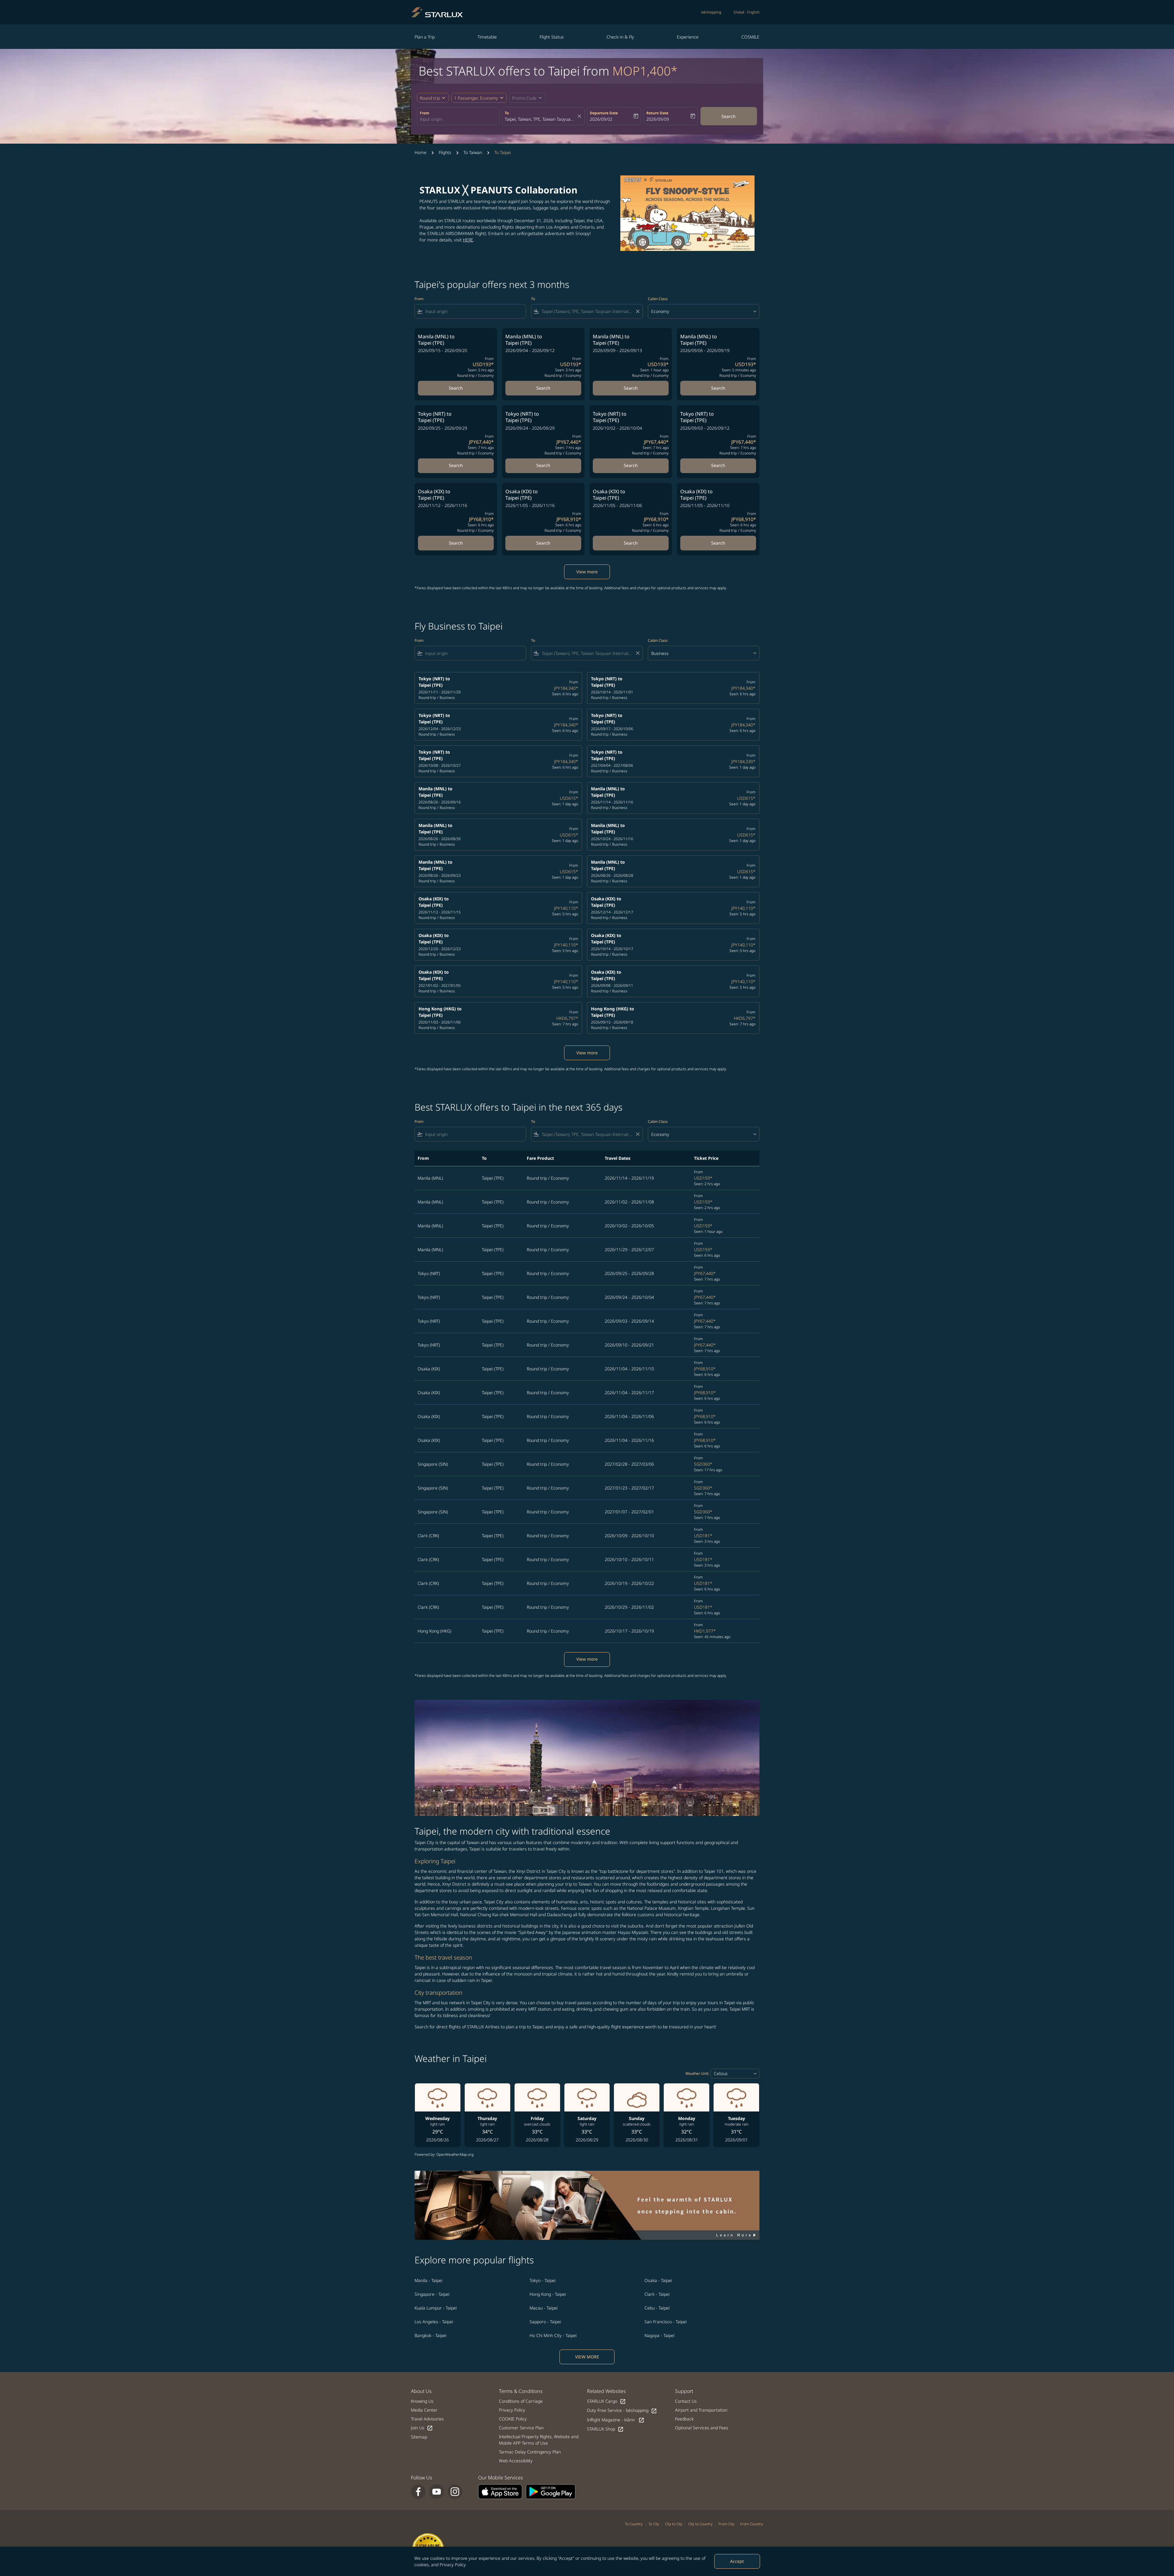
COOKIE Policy (513, 2419)
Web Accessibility (516, 2461)
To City (654, 2524)
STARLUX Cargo (606, 2401)
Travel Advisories (427, 2419)
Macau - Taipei (544, 2308)
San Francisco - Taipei (666, 2322)
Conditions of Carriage (521, 2401)
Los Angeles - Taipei (434, 2322)
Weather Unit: (697, 2073)
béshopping (711, 12)
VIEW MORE (587, 2357)
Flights (445, 152)
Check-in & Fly (620, 37)
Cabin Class (658, 299)
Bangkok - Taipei (430, 2335)
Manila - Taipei (428, 2280)
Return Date (657, 113)
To (507, 113)
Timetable (487, 37)
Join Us (422, 2428)
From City (726, 2524)
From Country (752, 2524)
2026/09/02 (601, 119)
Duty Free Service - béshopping (622, 2411)
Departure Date (604, 113)
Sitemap (419, 2437)
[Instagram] (455, 2492)
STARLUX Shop (605, 2429)
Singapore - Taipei (432, 2294)
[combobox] (458, 119)
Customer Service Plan (521, 2428)
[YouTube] (437, 2492)
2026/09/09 (658, 119)
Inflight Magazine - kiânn (616, 2420)
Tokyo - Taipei (543, 2280)
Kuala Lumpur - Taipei (436, 2308)
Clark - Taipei (657, 2294)
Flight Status (552, 37)
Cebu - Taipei (657, 2308)
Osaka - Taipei (658, 2280)
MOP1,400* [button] (645, 71)
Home (421, 152)
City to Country (700, 2524)
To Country (634, 2524)
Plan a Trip (425, 37)
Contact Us (686, 2401)
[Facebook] (418, 2492)
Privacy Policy (453, 2565)
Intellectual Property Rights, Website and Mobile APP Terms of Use (539, 2440)
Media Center (424, 2410)
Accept (737, 2561)
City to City (674, 2524)
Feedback (684, 2419)
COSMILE (750, 37)
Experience (688, 37)
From (425, 113)
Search (729, 116)
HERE (468, 240)
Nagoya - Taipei (659, 2335)
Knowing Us (422, 2401)
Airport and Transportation (701, 2410)
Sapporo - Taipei (545, 2322)
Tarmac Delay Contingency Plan (530, 2452)
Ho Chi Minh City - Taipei (553, 2335)
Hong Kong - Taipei (548, 2294)
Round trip (430, 98)
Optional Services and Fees (702, 2428)
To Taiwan (473, 152)
